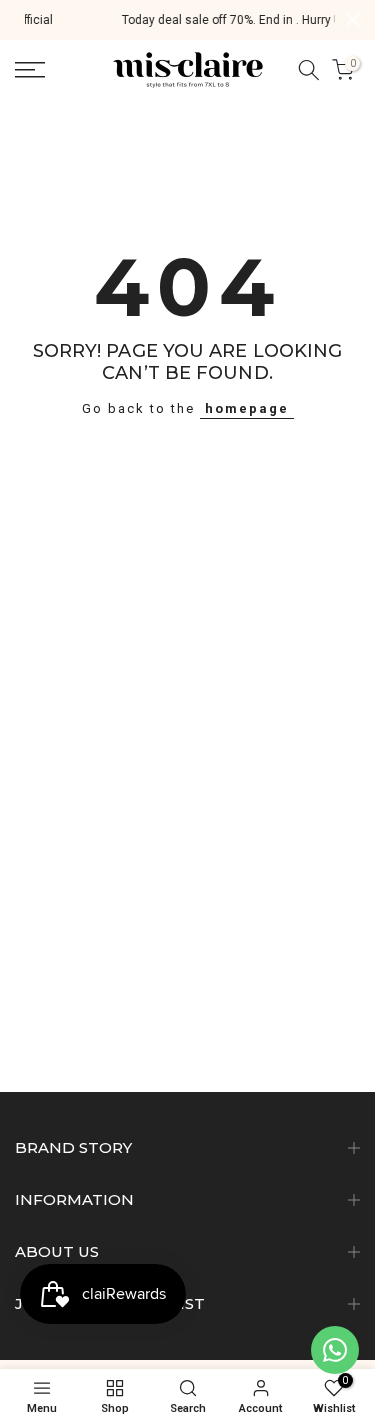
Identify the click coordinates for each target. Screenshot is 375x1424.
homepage (247, 408)
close (352, 19)
